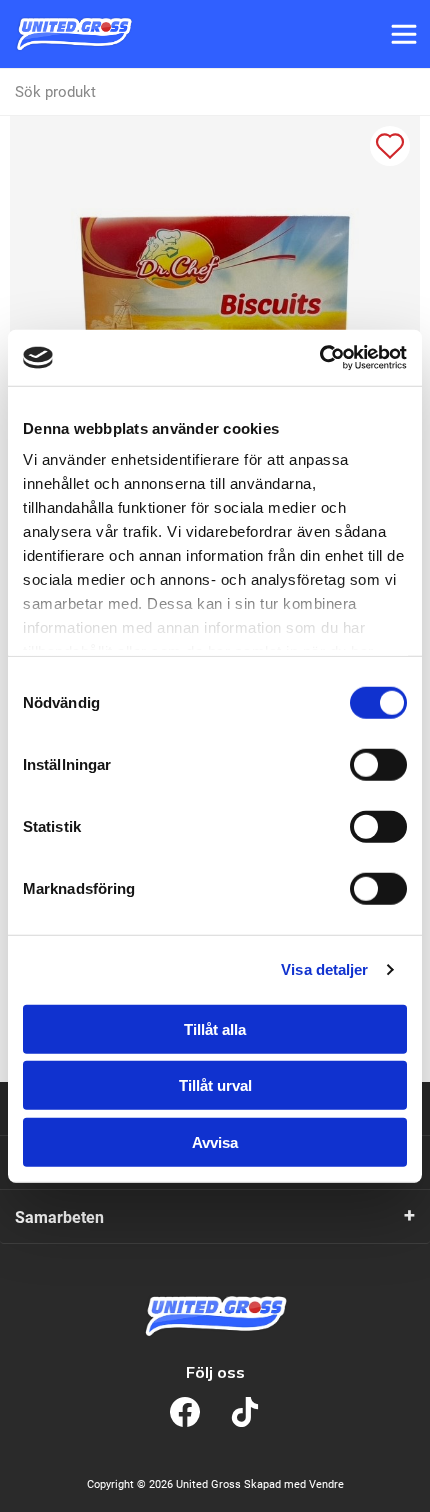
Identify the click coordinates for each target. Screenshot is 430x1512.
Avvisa (215, 1141)
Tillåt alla (215, 1028)
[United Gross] (74, 34)
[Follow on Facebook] (185, 1412)
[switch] (378, 764)
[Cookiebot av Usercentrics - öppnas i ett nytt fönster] (319, 358)
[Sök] (406, 92)
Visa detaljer (324, 969)
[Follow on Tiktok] (245, 1412)
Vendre (326, 1484)
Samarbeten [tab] (59, 1217)
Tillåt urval (215, 1085)
